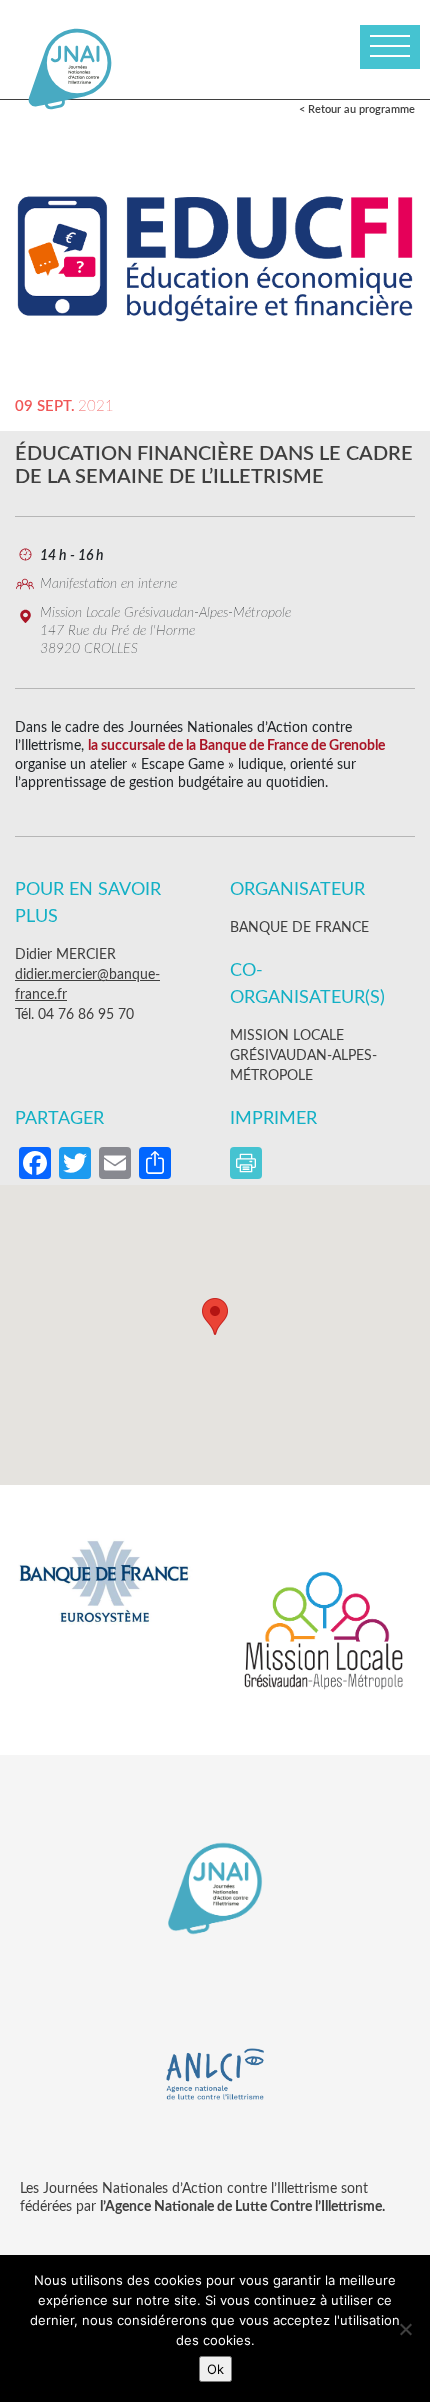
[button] (215, 1316)
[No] (405, 2329)
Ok (215, 2369)
